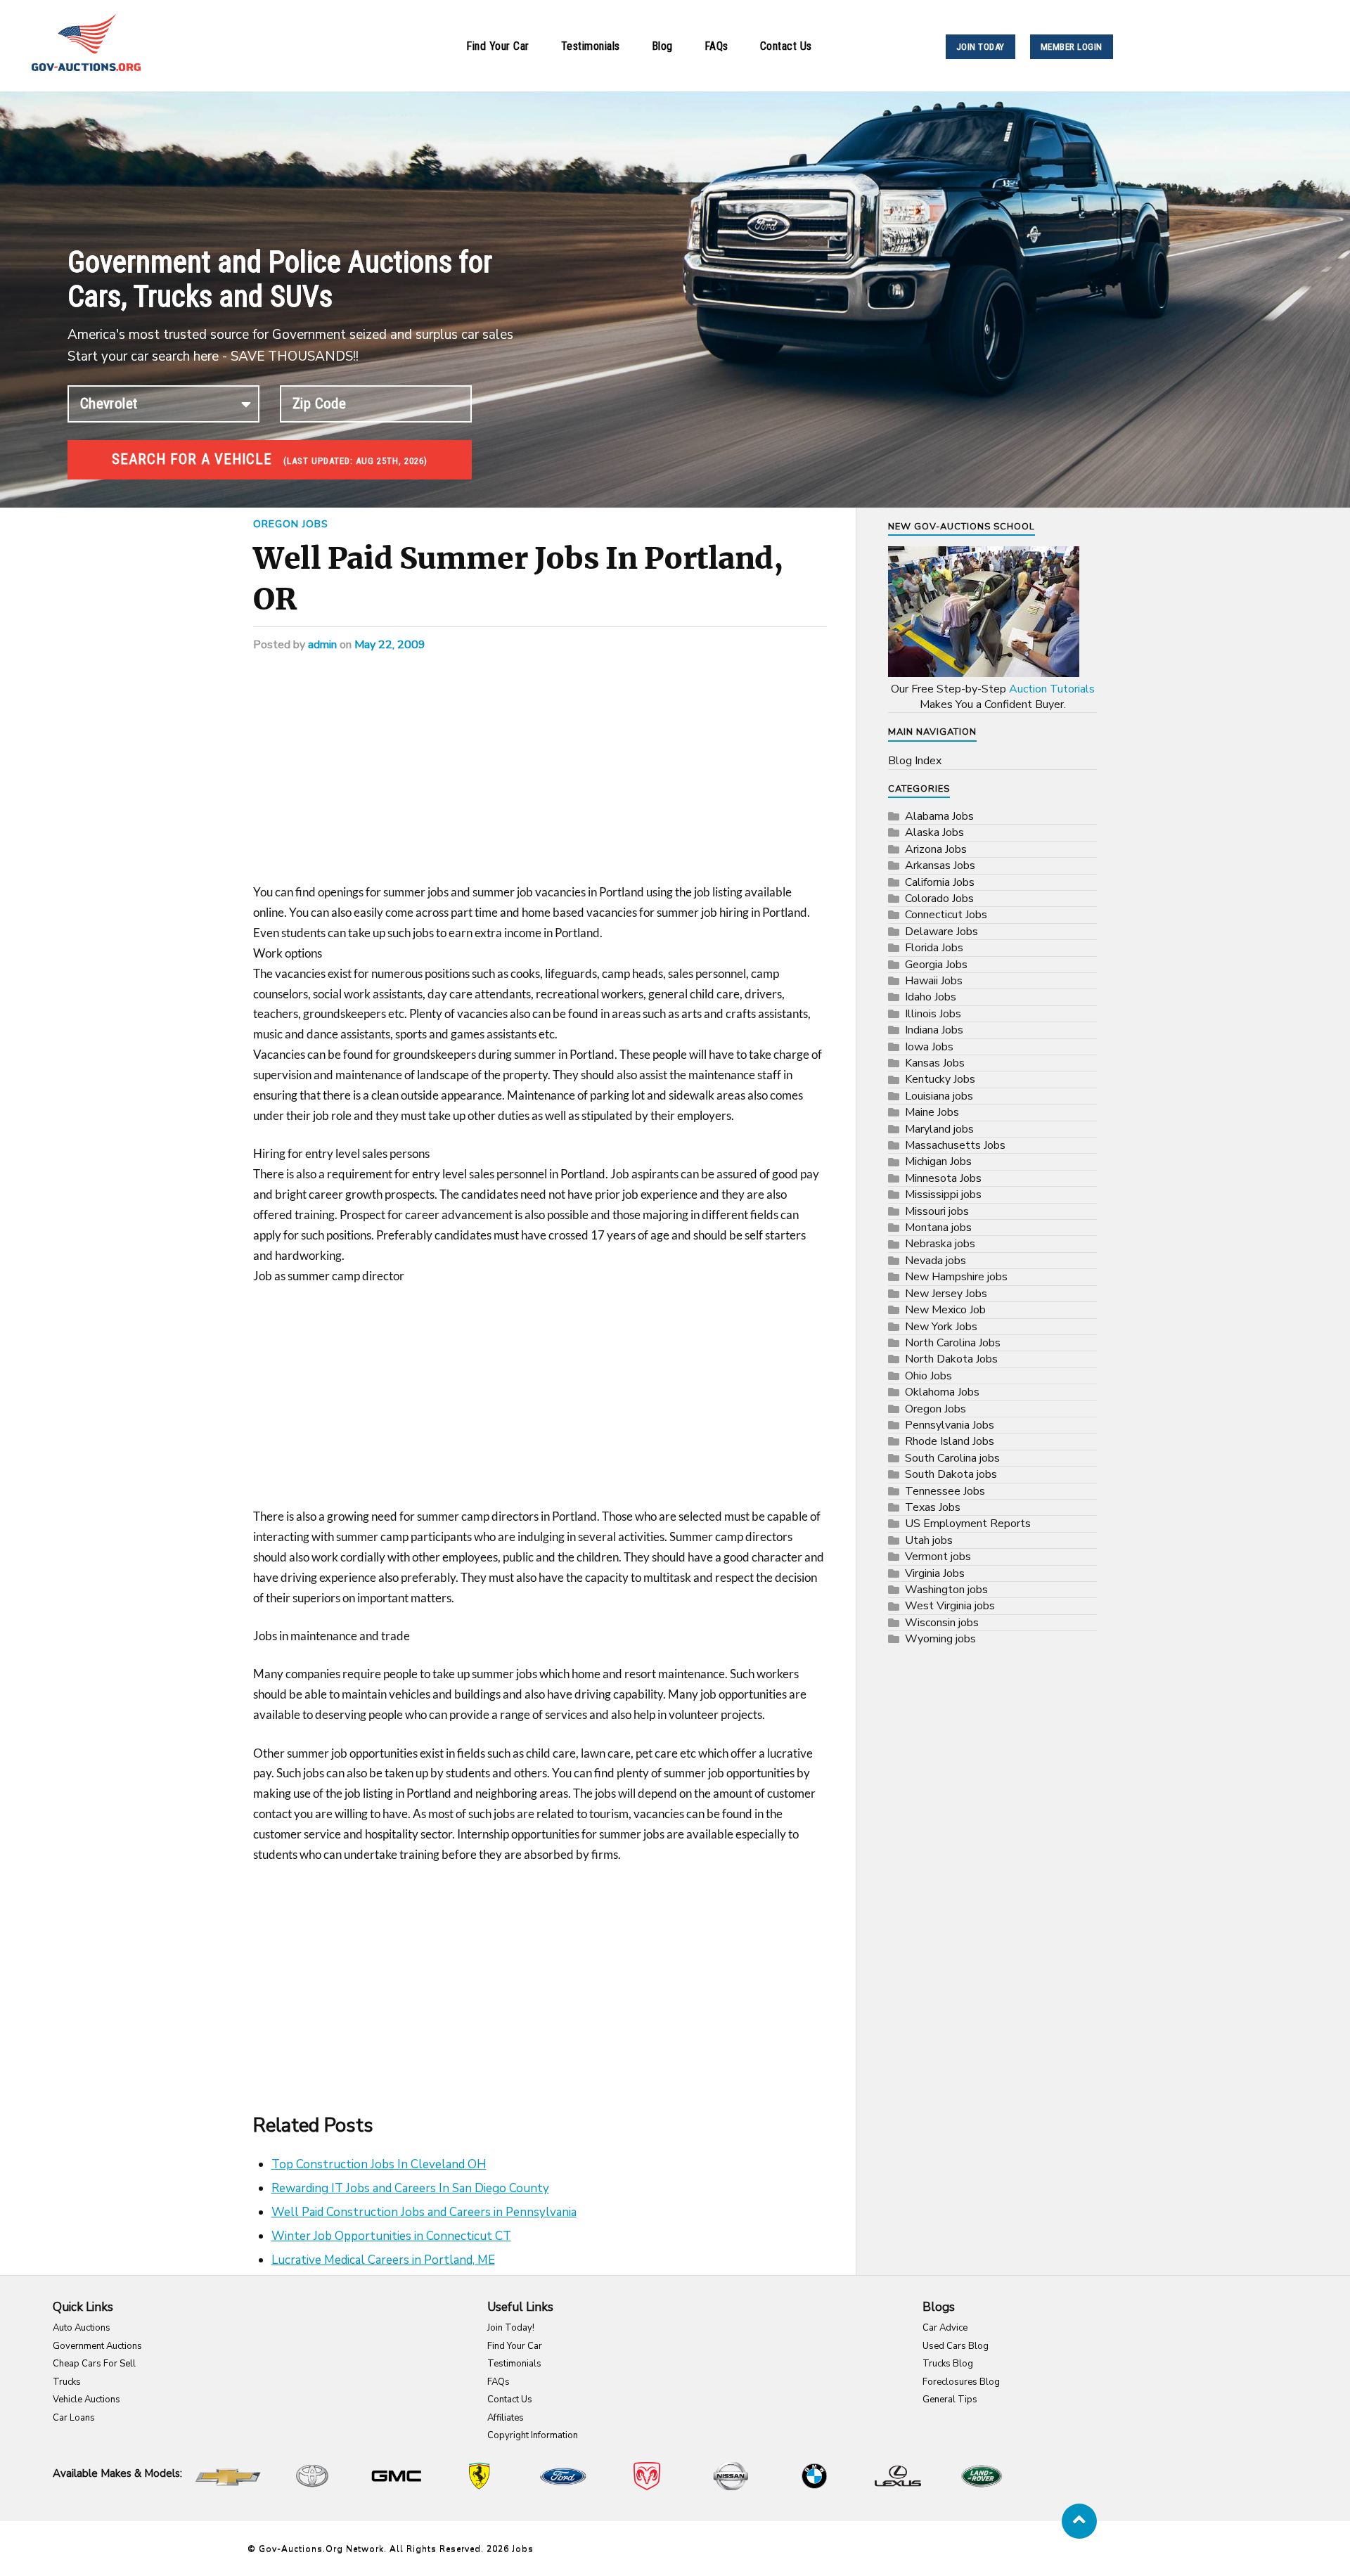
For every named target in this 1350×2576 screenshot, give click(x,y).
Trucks (67, 2382)
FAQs (716, 46)
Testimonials (591, 46)
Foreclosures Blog (961, 2382)
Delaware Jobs (941, 932)
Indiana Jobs (934, 1030)
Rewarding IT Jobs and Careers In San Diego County (410, 2188)
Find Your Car (498, 46)
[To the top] (1079, 2521)
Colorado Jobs (939, 899)
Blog (662, 46)
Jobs (523, 2549)
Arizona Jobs (936, 849)
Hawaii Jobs (934, 981)
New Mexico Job (945, 1310)
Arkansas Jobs (940, 865)
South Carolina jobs (952, 1458)
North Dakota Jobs (951, 1359)
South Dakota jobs (951, 1474)
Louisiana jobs (939, 1096)
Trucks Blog (948, 2364)
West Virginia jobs (950, 1606)
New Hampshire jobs (956, 1277)
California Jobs (940, 882)
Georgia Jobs (936, 965)
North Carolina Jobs (953, 1343)
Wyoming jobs (940, 1639)
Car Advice (945, 2328)
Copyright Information (533, 2435)
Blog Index (915, 761)
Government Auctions (97, 2346)
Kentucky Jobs (940, 1079)
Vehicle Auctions (86, 2400)
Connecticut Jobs (946, 915)
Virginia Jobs (935, 1573)
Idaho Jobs (931, 997)
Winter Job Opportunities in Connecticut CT (391, 2236)
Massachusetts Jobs (955, 1145)
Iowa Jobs (929, 1047)
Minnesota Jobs (943, 1178)
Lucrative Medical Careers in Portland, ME (383, 2260)
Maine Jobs (932, 1112)
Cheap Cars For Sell (94, 2364)
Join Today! (511, 2328)
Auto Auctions (82, 2328)
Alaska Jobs (934, 832)
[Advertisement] (540, 778)
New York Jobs (941, 1327)
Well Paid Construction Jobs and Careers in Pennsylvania (424, 2212)
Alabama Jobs (939, 816)
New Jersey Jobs (946, 1294)
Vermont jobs (938, 1557)
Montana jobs (938, 1228)
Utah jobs (929, 1540)
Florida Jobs (934, 948)
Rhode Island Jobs (950, 1441)
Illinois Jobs (933, 1014)
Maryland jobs (939, 1129)
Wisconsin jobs (942, 1623)
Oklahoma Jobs (942, 1392)
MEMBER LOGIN (1072, 47)
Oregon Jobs (291, 524)
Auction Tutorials (1052, 689)
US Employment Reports (968, 1524)
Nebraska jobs (940, 1244)
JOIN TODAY (981, 47)
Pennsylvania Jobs (950, 1425)
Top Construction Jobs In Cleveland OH (379, 2164)
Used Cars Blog (956, 2346)
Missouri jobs (937, 1211)
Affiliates (506, 2418)
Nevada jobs (936, 1261)
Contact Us (786, 46)
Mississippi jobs (943, 1194)
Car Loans (74, 2418)
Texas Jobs (933, 1507)
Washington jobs (946, 1590)
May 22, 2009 (390, 645)
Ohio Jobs (928, 1376)
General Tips (950, 2400)
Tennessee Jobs (945, 1491)
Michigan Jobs (938, 1161)
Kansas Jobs (935, 1063)
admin (322, 645)
